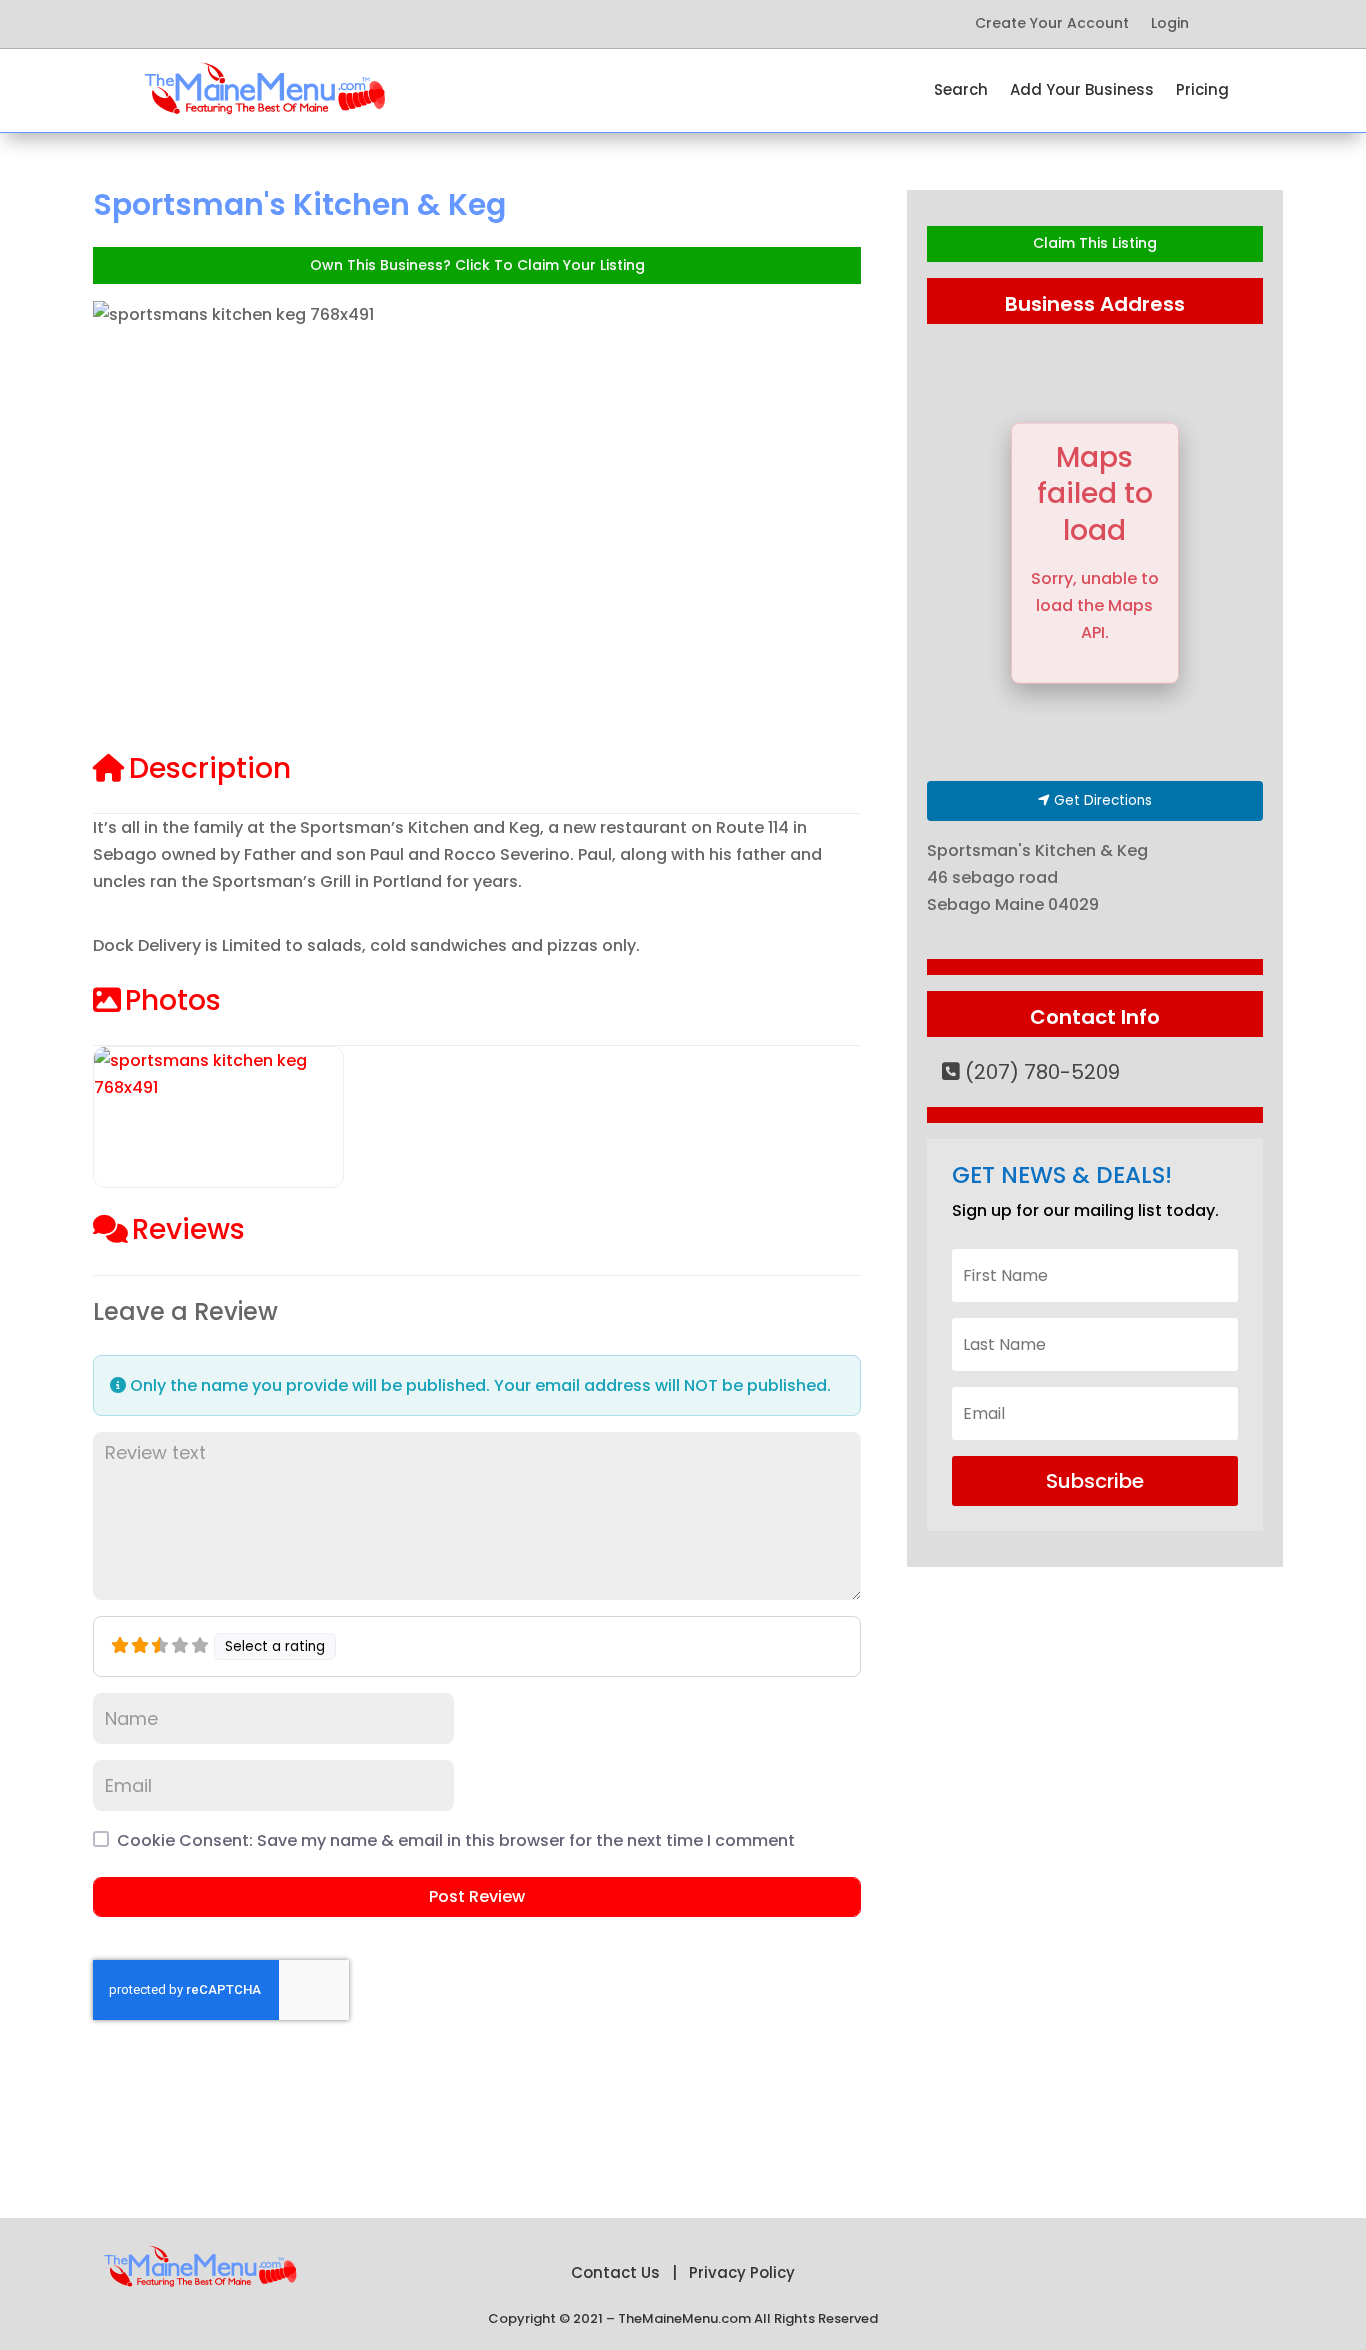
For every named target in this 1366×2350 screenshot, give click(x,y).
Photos (173, 1000)
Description (210, 768)
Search (961, 91)
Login (1170, 24)
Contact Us (615, 2272)
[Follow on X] (233, 24)
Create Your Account (1052, 24)
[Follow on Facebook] (193, 24)
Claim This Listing (1095, 243)
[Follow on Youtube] (313, 24)
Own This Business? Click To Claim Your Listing (477, 265)
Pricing (1202, 91)
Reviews (188, 1229)
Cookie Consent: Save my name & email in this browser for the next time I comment (456, 1840)
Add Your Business (1082, 91)
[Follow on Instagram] (353, 24)
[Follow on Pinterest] (273, 24)
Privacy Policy (742, 2272)
